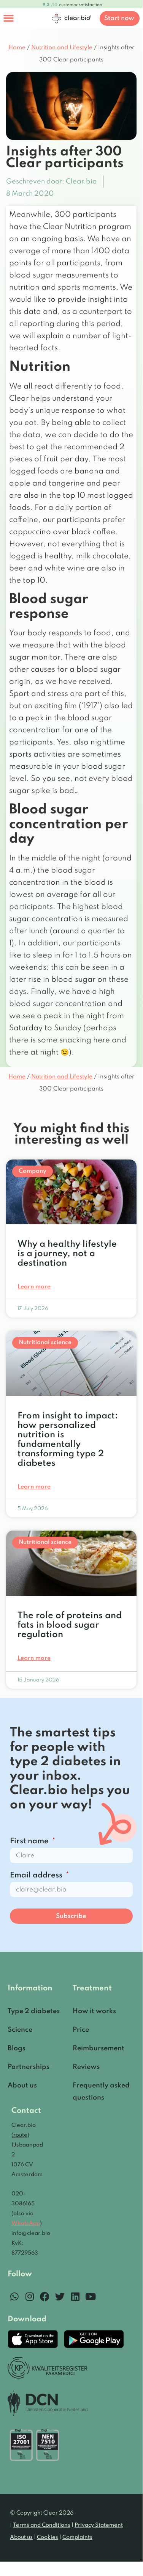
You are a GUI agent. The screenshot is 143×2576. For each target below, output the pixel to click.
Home (17, 48)
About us (21, 2537)
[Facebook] (45, 2296)
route (20, 2135)
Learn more (34, 1287)
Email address (37, 1876)
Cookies (48, 2537)
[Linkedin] (75, 2296)
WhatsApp (26, 2223)
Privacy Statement (99, 2525)
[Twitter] (60, 2296)
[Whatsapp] (14, 2296)
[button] (9, 18)
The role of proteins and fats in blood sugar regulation (70, 1625)
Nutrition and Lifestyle (62, 48)
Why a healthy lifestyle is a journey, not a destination (67, 1254)
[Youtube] (90, 2296)
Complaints (77, 2537)
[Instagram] (29, 2296)
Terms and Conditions (42, 2525)
